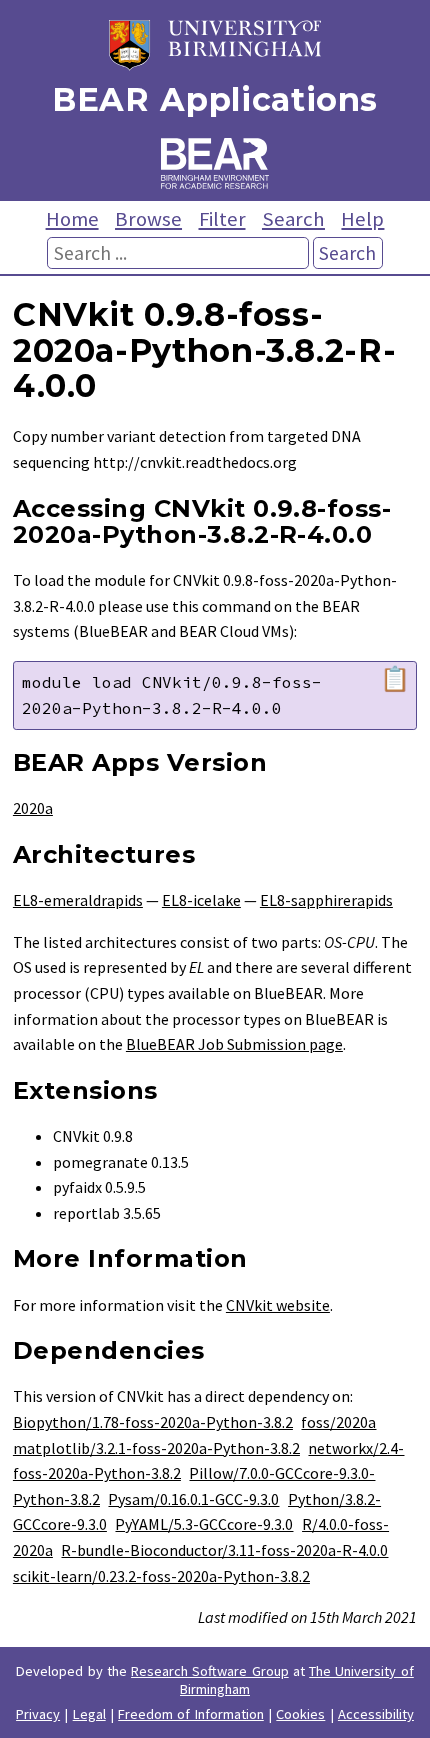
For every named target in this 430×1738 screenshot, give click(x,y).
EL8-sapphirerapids (326, 900)
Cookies (300, 1714)
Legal (89, 1714)
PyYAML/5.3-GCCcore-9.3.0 (204, 1524)
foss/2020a (338, 1422)
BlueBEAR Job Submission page (234, 1044)
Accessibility (376, 1714)
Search (293, 219)
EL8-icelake (201, 900)
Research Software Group (210, 1671)
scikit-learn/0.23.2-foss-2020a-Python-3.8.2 (161, 1576)
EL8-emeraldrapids (78, 900)
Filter (222, 219)
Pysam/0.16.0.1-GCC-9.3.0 (193, 1499)
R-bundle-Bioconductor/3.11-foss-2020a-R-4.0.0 (224, 1550)
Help (362, 219)
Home (72, 219)
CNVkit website (278, 1305)
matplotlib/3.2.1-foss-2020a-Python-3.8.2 (156, 1448)
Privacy (38, 1714)
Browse (148, 219)
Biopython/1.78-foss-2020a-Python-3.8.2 (153, 1422)
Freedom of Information (191, 1714)
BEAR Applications (215, 99)
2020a (33, 808)
